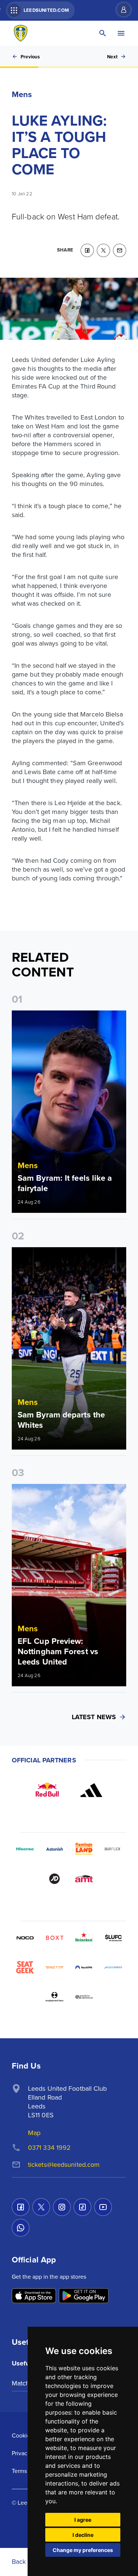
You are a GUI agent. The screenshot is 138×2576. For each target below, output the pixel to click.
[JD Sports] (54, 1879)
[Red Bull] (47, 1790)
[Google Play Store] (84, 2296)
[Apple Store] (34, 2296)
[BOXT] (54, 1938)
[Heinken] (84, 1938)
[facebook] (87, 250)
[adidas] (91, 1790)
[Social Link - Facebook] (21, 2207)
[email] (120, 250)
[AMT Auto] (84, 1879)
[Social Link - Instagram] (62, 2207)
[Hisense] (25, 1849)
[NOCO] (25, 1938)
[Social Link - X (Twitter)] (41, 2207)
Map (34, 2133)
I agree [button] (83, 2520)
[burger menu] (121, 33)
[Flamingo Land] (84, 1849)
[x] (103, 250)
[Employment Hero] (54, 1997)
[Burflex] (113, 1849)
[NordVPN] (84, 1967)
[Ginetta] (54, 1967)
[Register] (120, 10)
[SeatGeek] (25, 1967)
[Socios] (113, 1938)
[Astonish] (54, 1849)
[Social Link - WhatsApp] (21, 2228)
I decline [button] (83, 2535)
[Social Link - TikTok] (82, 2207)
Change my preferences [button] (83, 2550)
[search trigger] (103, 33)
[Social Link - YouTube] (103, 2207)
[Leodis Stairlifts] (113, 1967)
